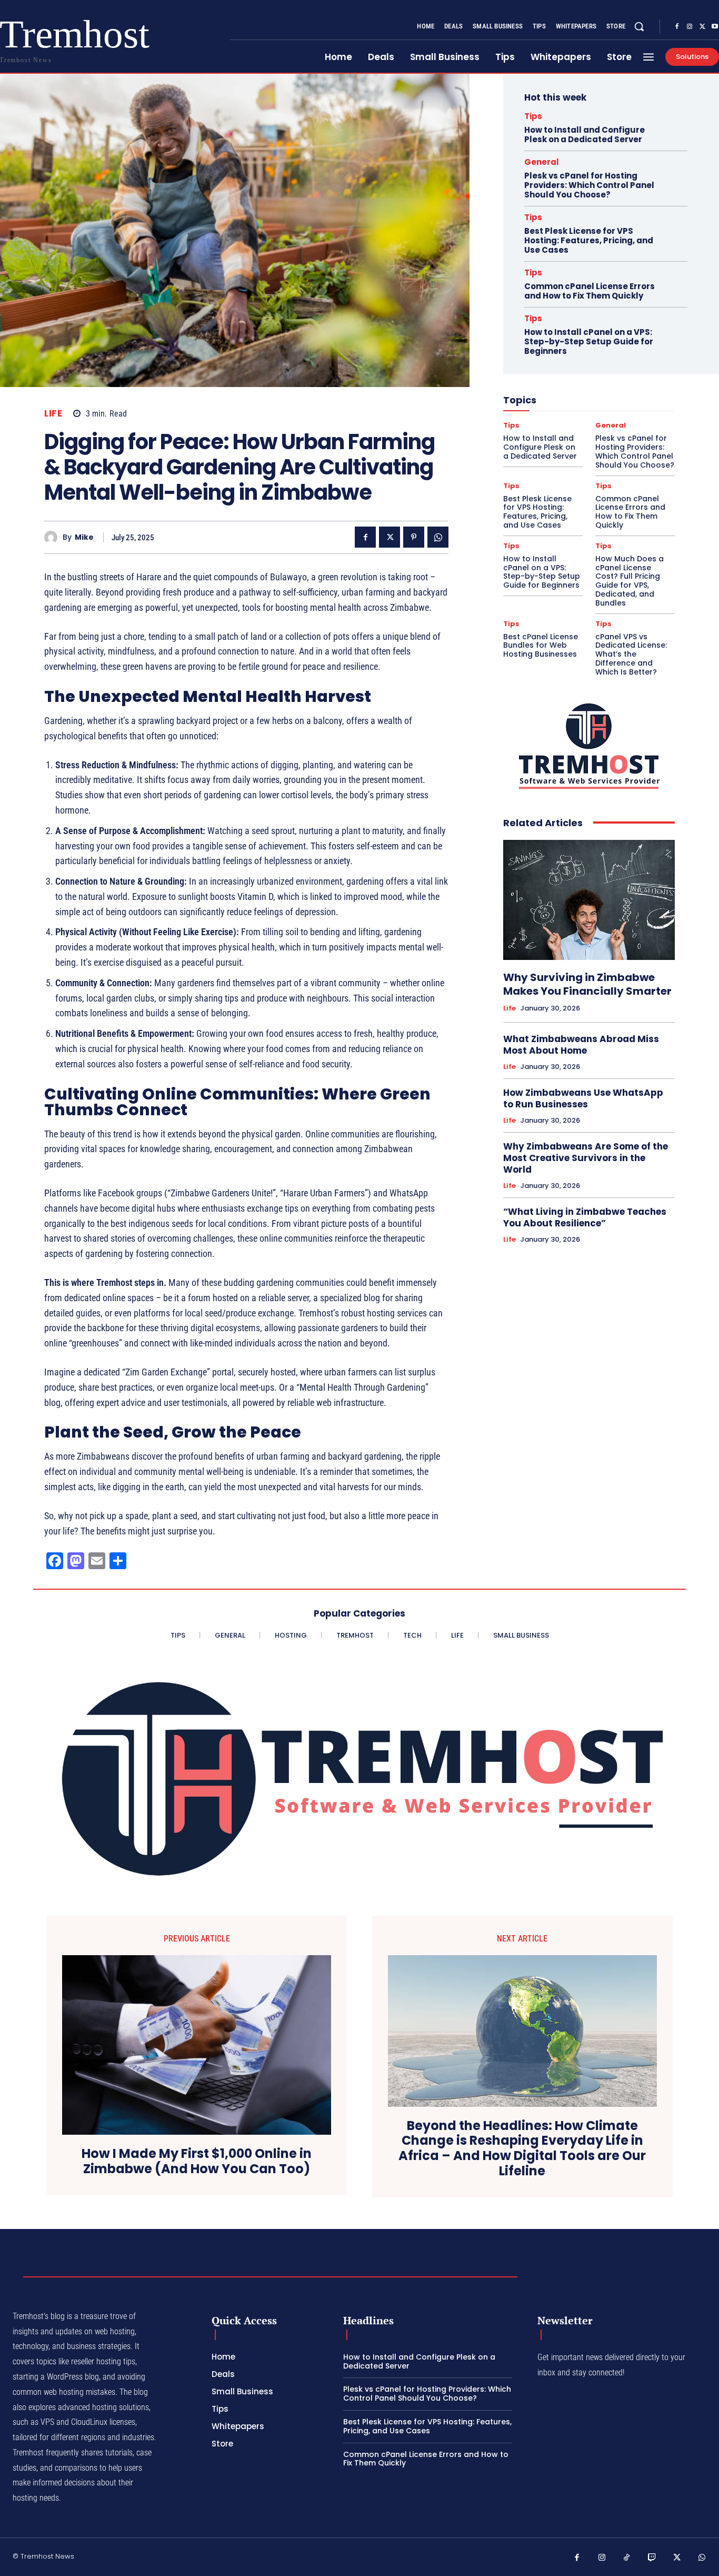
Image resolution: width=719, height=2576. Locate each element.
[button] (639, 26)
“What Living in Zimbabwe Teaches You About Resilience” (585, 1217)
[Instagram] (690, 27)
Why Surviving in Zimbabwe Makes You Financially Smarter (587, 984)
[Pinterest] (414, 537)
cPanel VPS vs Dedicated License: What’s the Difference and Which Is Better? (631, 654)
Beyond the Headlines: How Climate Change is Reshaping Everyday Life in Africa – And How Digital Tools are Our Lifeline (522, 2149)
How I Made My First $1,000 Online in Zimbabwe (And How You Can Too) (197, 2162)
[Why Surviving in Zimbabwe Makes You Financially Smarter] (589, 900)
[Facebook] (677, 27)
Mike (84, 537)
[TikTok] (627, 2558)
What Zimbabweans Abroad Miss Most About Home (581, 1045)
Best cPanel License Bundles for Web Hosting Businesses (541, 646)
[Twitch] (652, 2558)
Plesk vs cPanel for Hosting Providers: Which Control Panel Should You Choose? (589, 185)
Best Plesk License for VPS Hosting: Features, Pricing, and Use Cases (589, 240)
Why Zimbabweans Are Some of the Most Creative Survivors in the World (586, 1158)
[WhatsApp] (438, 537)
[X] (702, 27)
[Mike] (53, 537)
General (542, 162)
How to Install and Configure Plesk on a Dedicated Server (585, 135)
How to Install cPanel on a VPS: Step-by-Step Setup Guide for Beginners (589, 341)
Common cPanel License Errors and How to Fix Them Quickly (590, 291)
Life (53, 414)
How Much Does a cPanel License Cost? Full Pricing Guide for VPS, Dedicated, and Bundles (630, 581)
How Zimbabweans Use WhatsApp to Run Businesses (583, 1098)
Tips (533, 116)
